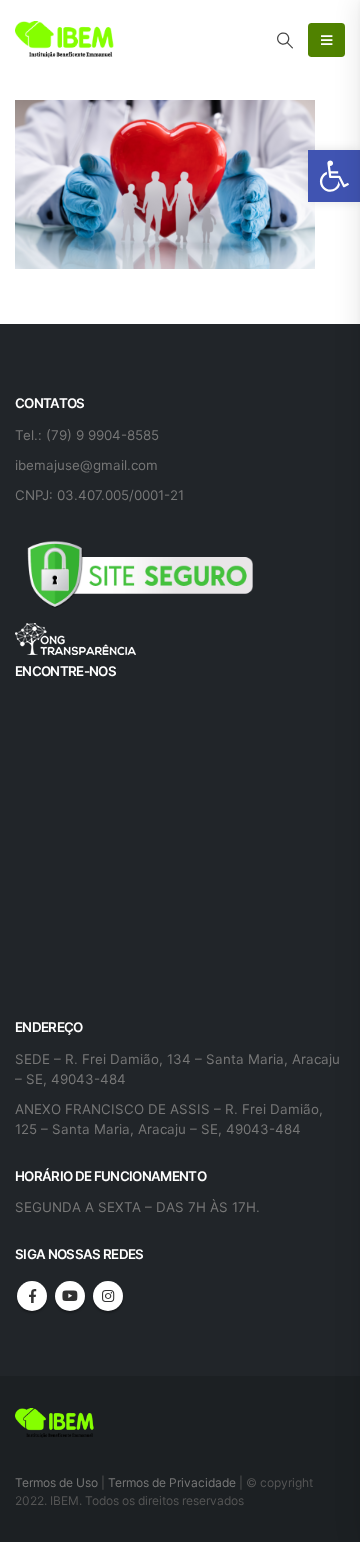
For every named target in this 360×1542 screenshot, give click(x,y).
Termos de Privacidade (172, 1482)
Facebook (32, 1296)
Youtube (70, 1296)
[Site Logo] (65, 40)
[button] (334, 176)
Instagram (108, 1296)
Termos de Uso (58, 1482)
